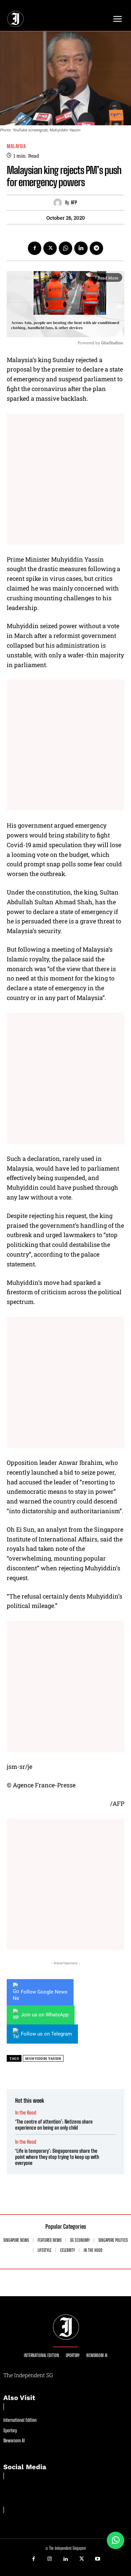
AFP (74, 203)
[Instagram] (50, 2559)
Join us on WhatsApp (45, 2015)
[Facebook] (35, 248)
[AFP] (59, 203)
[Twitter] (50, 248)
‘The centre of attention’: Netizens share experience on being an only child (54, 2125)
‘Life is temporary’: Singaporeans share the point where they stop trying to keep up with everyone (57, 2157)
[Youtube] (97, 2559)
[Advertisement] (65, 479)
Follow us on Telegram (46, 2034)
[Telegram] (96, 248)
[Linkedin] (81, 248)
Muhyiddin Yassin (43, 2059)
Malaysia (16, 146)
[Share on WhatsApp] (116, 2540)
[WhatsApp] (65, 248)
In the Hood (26, 2113)
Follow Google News (44, 1992)
